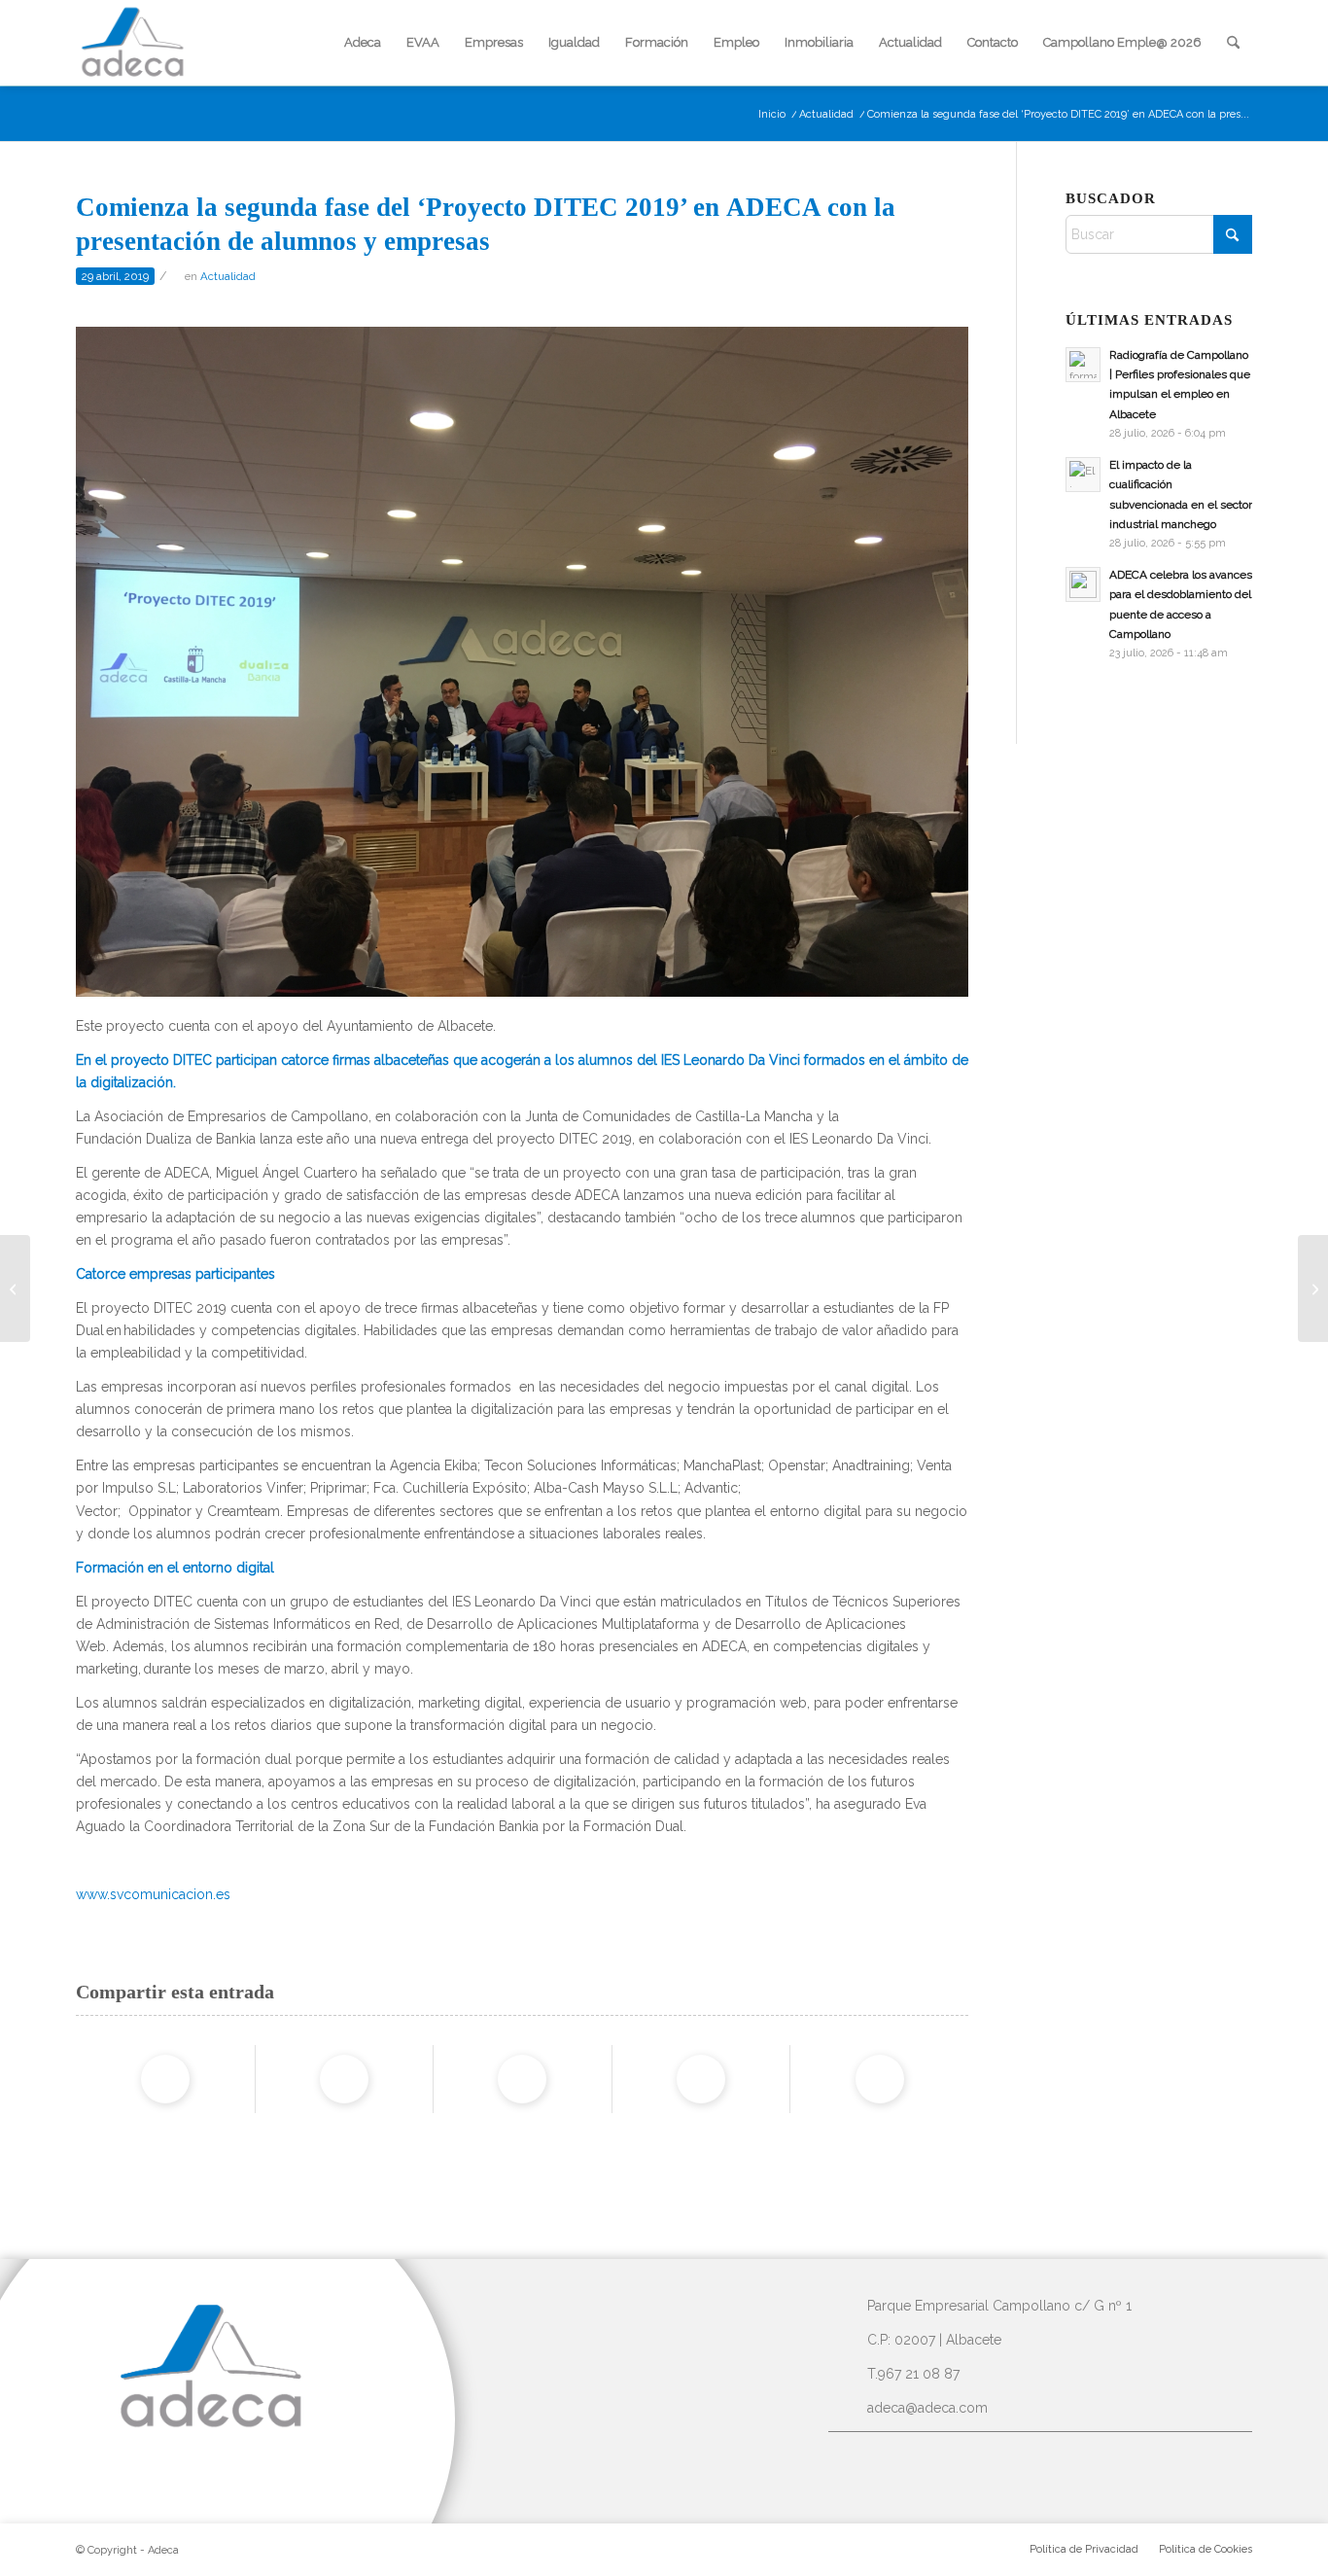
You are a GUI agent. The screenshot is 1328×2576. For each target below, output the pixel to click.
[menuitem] (363, 43)
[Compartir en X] (344, 2079)
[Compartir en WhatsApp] (522, 2079)
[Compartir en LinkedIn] (701, 2079)
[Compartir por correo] (880, 2079)
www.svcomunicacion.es (153, 1894)
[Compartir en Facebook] (165, 2079)
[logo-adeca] (133, 43)
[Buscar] (1233, 43)
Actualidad (228, 276)
